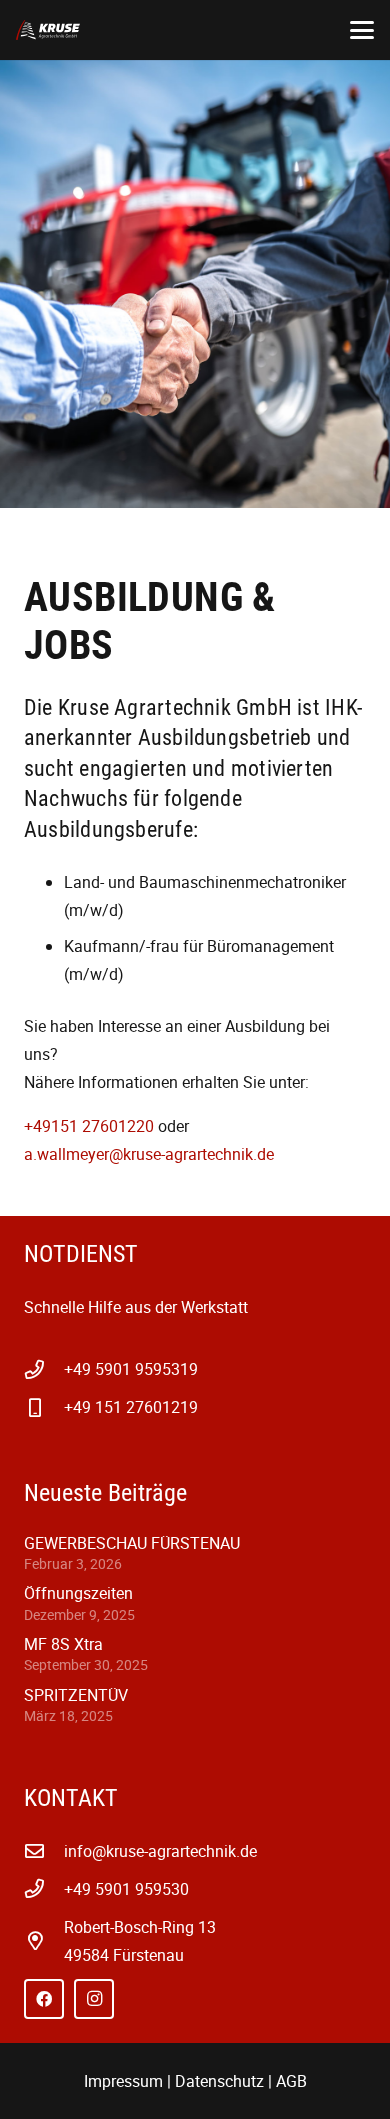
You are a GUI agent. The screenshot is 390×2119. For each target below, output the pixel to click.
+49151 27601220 (89, 1126)
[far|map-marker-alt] (44, 1940)
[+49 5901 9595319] (44, 1369)
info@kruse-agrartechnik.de (160, 1851)
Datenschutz (219, 2081)
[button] (362, 30)
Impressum (123, 2081)
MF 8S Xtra (63, 1644)
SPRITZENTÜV (76, 1695)
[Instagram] (94, 1999)
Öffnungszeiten (78, 1593)
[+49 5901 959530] (44, 1888)
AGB (291, 2081)
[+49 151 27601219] (44, 1407)
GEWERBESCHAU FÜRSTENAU (132, 1543)
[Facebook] (44, 1999)
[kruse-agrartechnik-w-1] (48, 30)
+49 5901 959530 (126, 1889)
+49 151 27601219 (131, 1407)
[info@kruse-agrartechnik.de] (44, 1850)
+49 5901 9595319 (131, 1369)
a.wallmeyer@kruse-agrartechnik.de (149, 1154)
